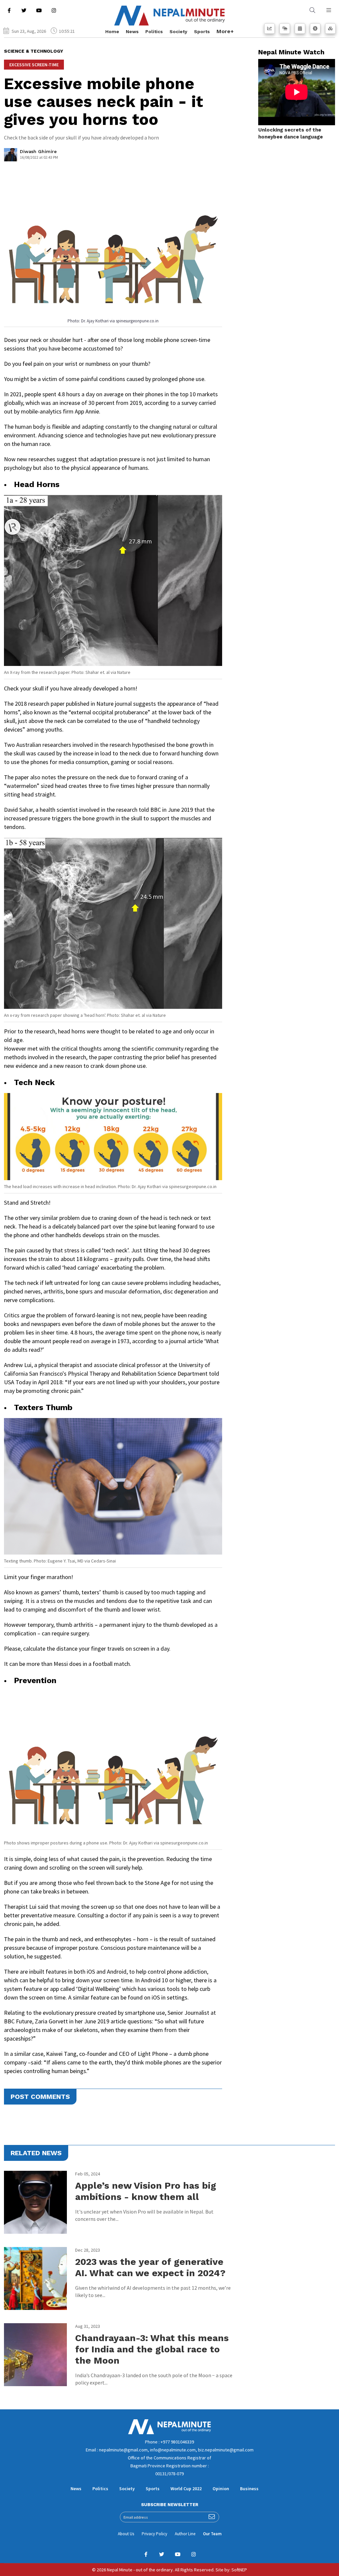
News (132, 31)
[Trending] (269, 28)
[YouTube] (39, 10)
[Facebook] (9, 10)
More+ (225, 31)
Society (178, 31)
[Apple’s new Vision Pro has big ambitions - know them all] (35, 2202)
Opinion (221, 2489)
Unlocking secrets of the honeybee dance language (291, 133)
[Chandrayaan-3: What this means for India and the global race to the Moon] (35, 2355)
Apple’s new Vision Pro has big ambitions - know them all (146, 2191)
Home (112, 31)
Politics (154, 31)
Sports (202, 31)
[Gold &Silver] (330, 28)
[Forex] (315, 28)
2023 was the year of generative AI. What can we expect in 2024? (150, 2267)
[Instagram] (54, 10)
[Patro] (300, 28)
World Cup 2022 (186, 2489)
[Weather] (285, 28)
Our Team (212, 2534)
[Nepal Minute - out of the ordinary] (169, 2433)
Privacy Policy (154, 2534)
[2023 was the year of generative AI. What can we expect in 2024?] (35, 2278)
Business (249, 2489)
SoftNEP (239, 2570)
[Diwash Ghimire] (11, 156)
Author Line (185, 2534)
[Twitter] (24, 10)
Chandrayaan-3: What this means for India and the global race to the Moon (152, 2349)
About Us (126, 2534)
